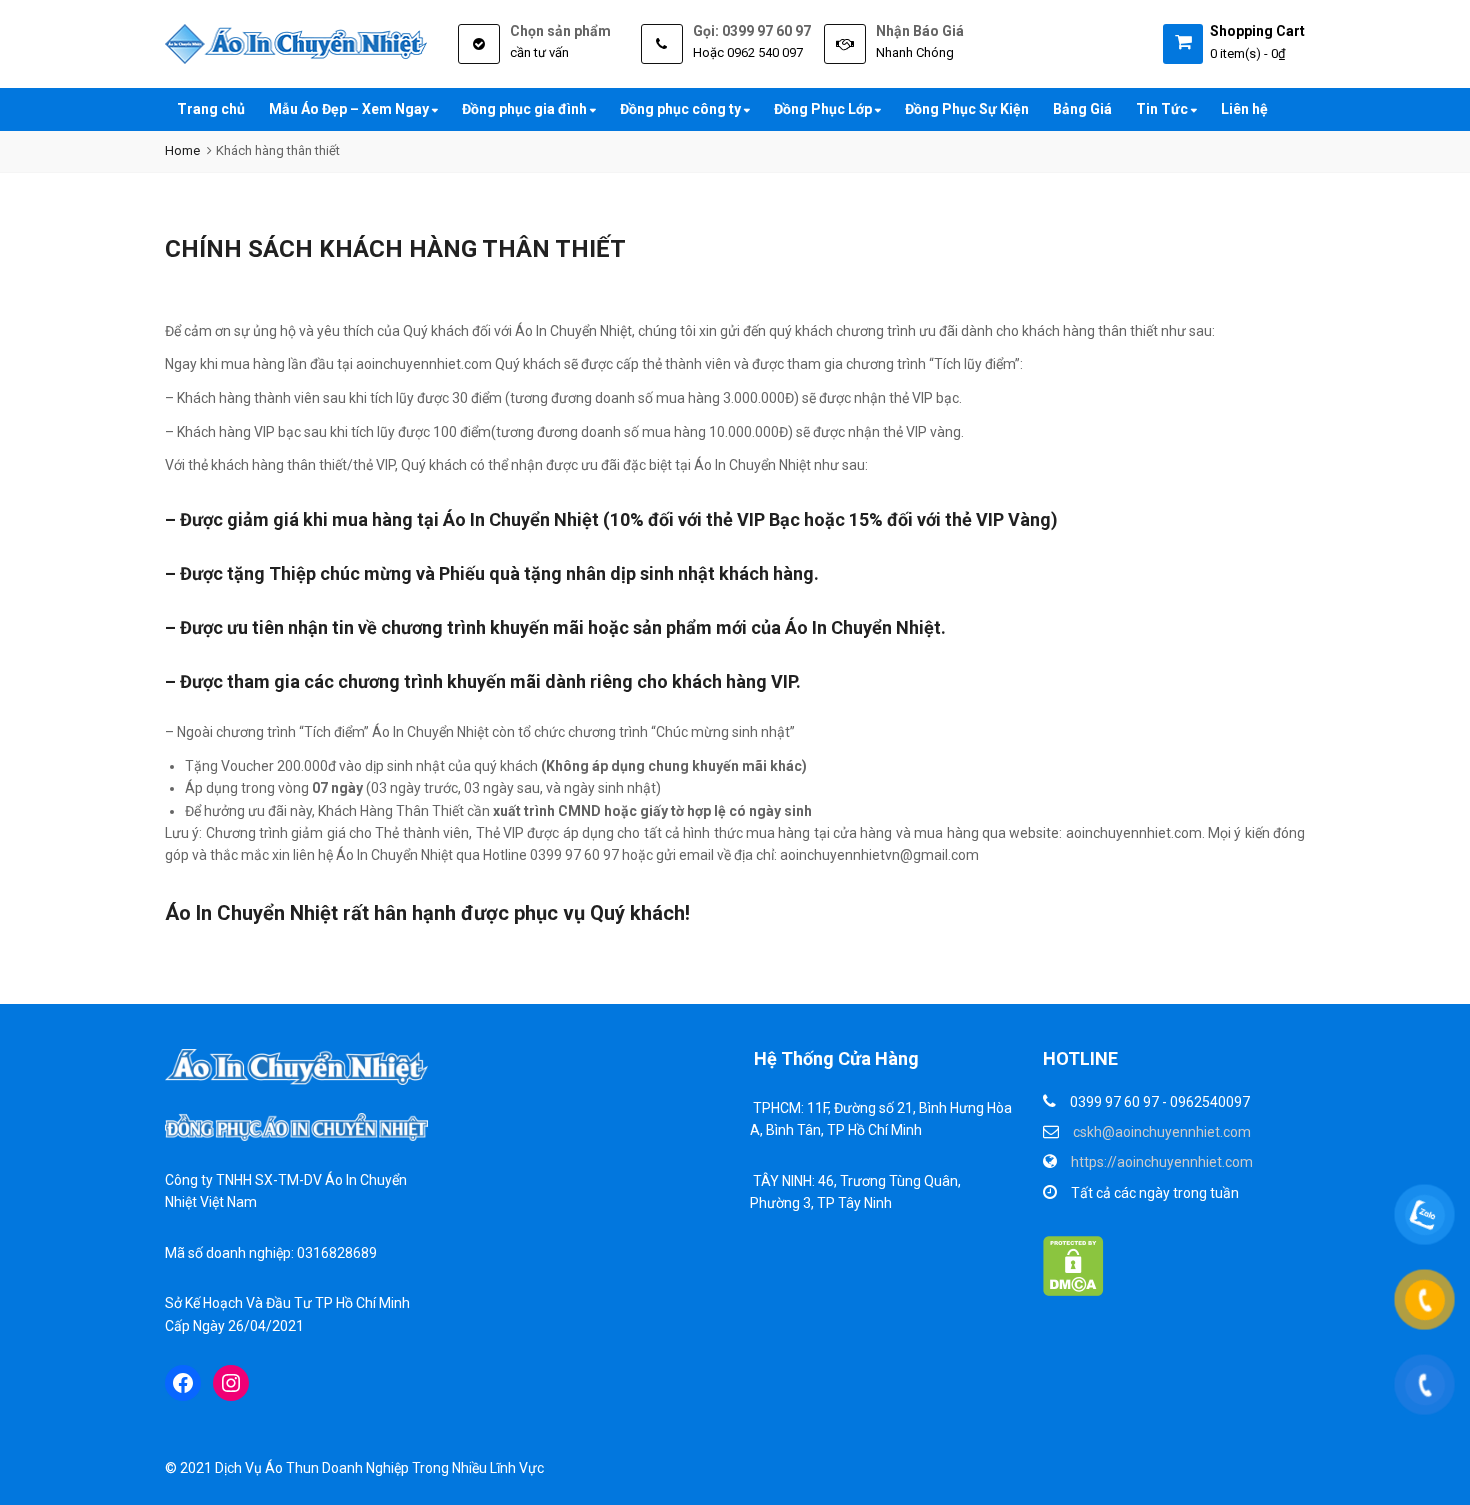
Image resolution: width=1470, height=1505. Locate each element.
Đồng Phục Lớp (824, 109)
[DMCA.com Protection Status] (1073, 1265)
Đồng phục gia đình (526, 109)
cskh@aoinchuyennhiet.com (1162, 1132)
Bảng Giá (1082, 109)
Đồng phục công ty (682, 109)
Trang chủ (211, 109)
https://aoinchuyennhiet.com (1162, 1162)
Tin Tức (1163, 109)
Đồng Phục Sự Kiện (967, 109)
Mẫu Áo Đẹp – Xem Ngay (350, 109)
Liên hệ (1244, 109)
